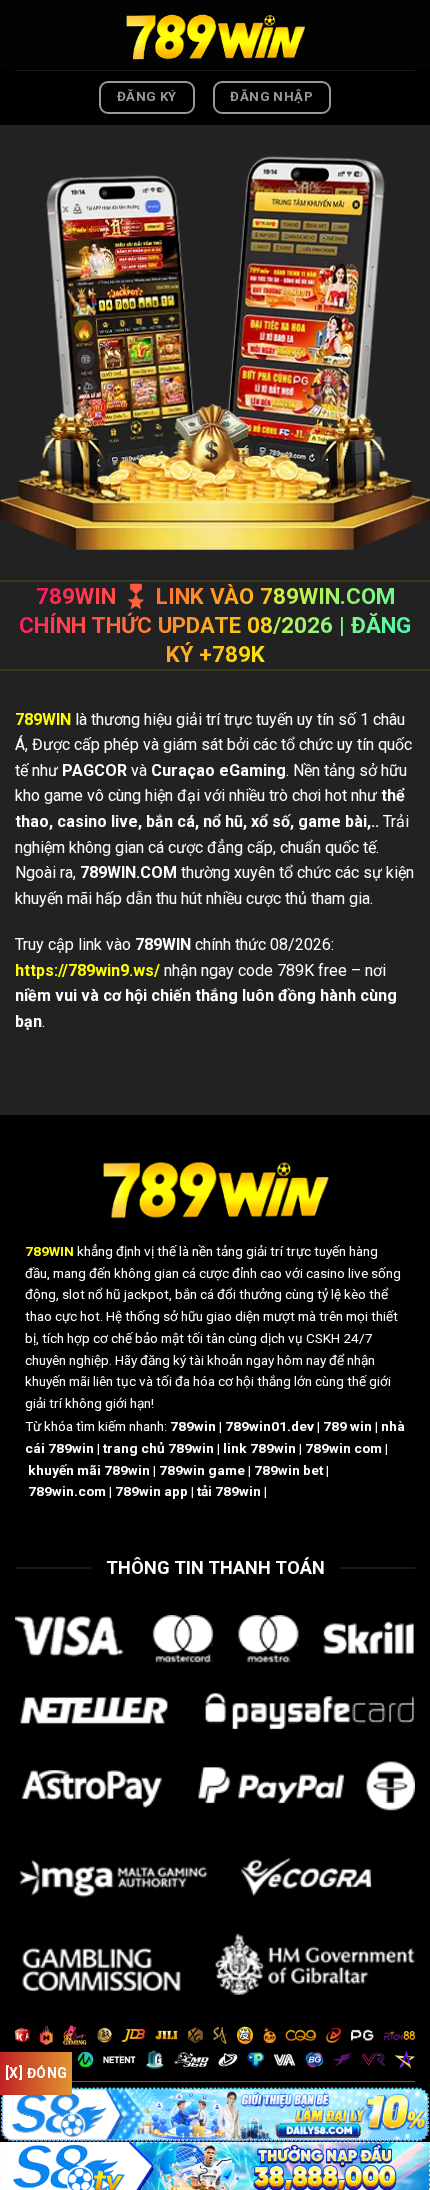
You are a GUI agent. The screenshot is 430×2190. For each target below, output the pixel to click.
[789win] (215, 34)
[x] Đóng (36, 2073)
